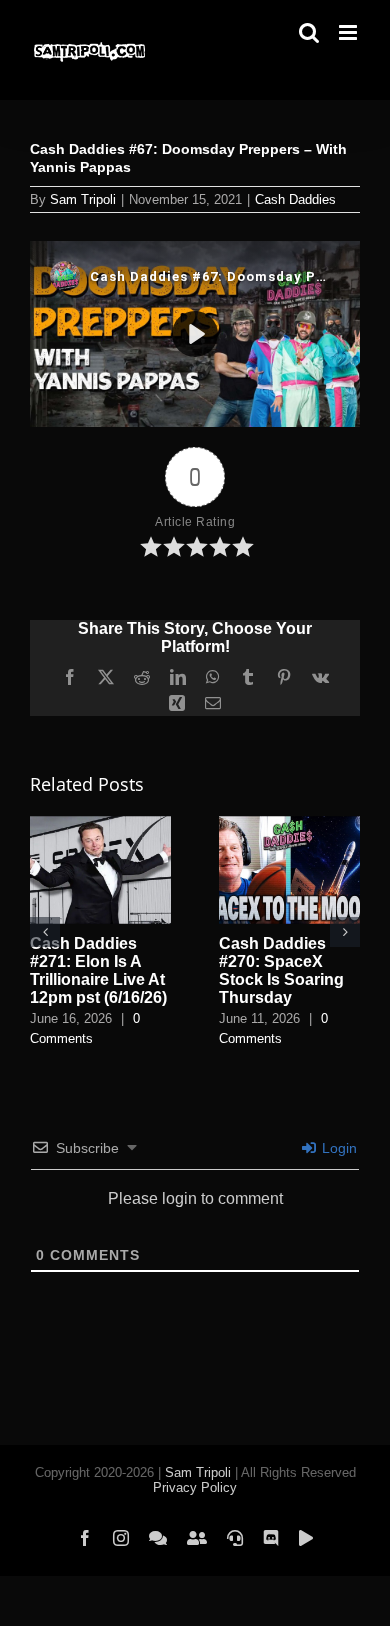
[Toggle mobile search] (309, 32)
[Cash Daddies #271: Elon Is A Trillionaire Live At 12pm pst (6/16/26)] (100, 824)
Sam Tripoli (83, 199)
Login (337, 1148)
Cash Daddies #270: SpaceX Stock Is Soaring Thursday (281, 970)
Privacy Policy (195, 1487)
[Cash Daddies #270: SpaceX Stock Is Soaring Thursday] (289, 824)
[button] (45, 932)
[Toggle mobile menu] (349, 32)
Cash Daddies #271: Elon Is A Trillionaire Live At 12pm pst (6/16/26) (98, 970)
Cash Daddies (295, 199)
